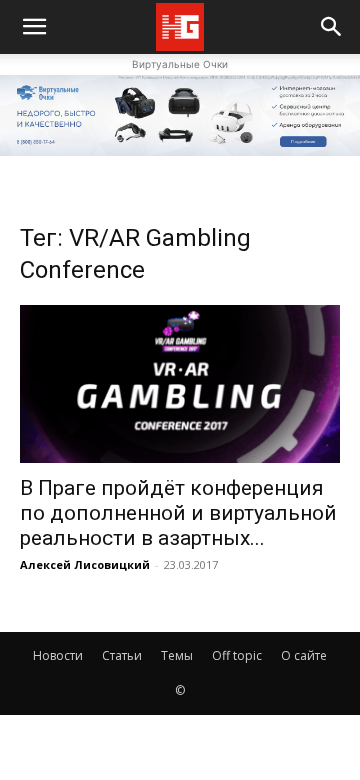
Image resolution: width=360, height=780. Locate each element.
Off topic (237, 655)
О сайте (304, 655)
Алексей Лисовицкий (85, 564)
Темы (177, 655)
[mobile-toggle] (34, 27)
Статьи (122, 655)
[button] (332, 27)
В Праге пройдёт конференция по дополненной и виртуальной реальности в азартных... (178, 513)
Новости (58, 655)
